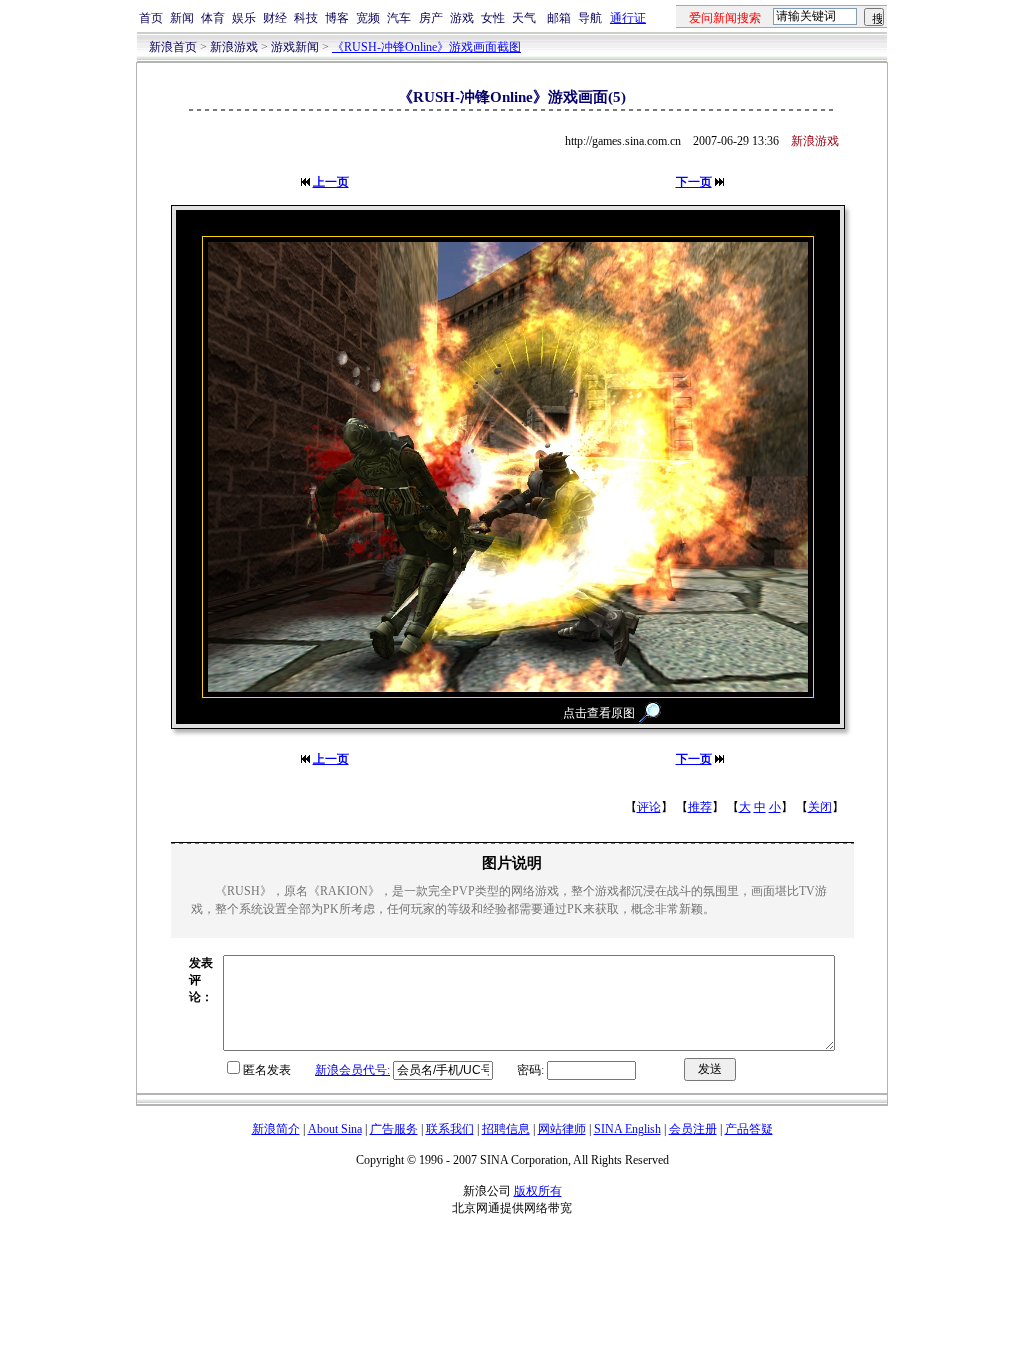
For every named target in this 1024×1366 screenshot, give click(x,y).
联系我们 (450, 1129)
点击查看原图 (599, 713)
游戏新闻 (295, 47)
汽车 (399, 18)
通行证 (628, 18)
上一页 (331, 182)
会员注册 (693, 1129)
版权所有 (538, 1191)
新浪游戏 (234, 47)
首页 (151, 18)
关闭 (820, 807)
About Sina (335, 1129)
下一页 (694, 182)
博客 (337, 18)
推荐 (700, 807)
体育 (213, 18)
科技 (306, 18)
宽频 (368, 18)
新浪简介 (276, 1129)
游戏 (462, 18)
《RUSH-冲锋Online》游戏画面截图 (426, 47)
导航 (590, 18)
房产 (431, 18)
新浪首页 (173, 47)
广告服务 (394, 1129)
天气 (524, 18)
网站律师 (562, 1129)
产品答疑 (749, 1129)
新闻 (182, 18)
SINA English (627, 1129)
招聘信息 (506, 1129)
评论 (649, 807)
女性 (493, 18)
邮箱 (559, 18)
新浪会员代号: (352, 1070)
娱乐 (244, 18)
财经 (275, 18)
